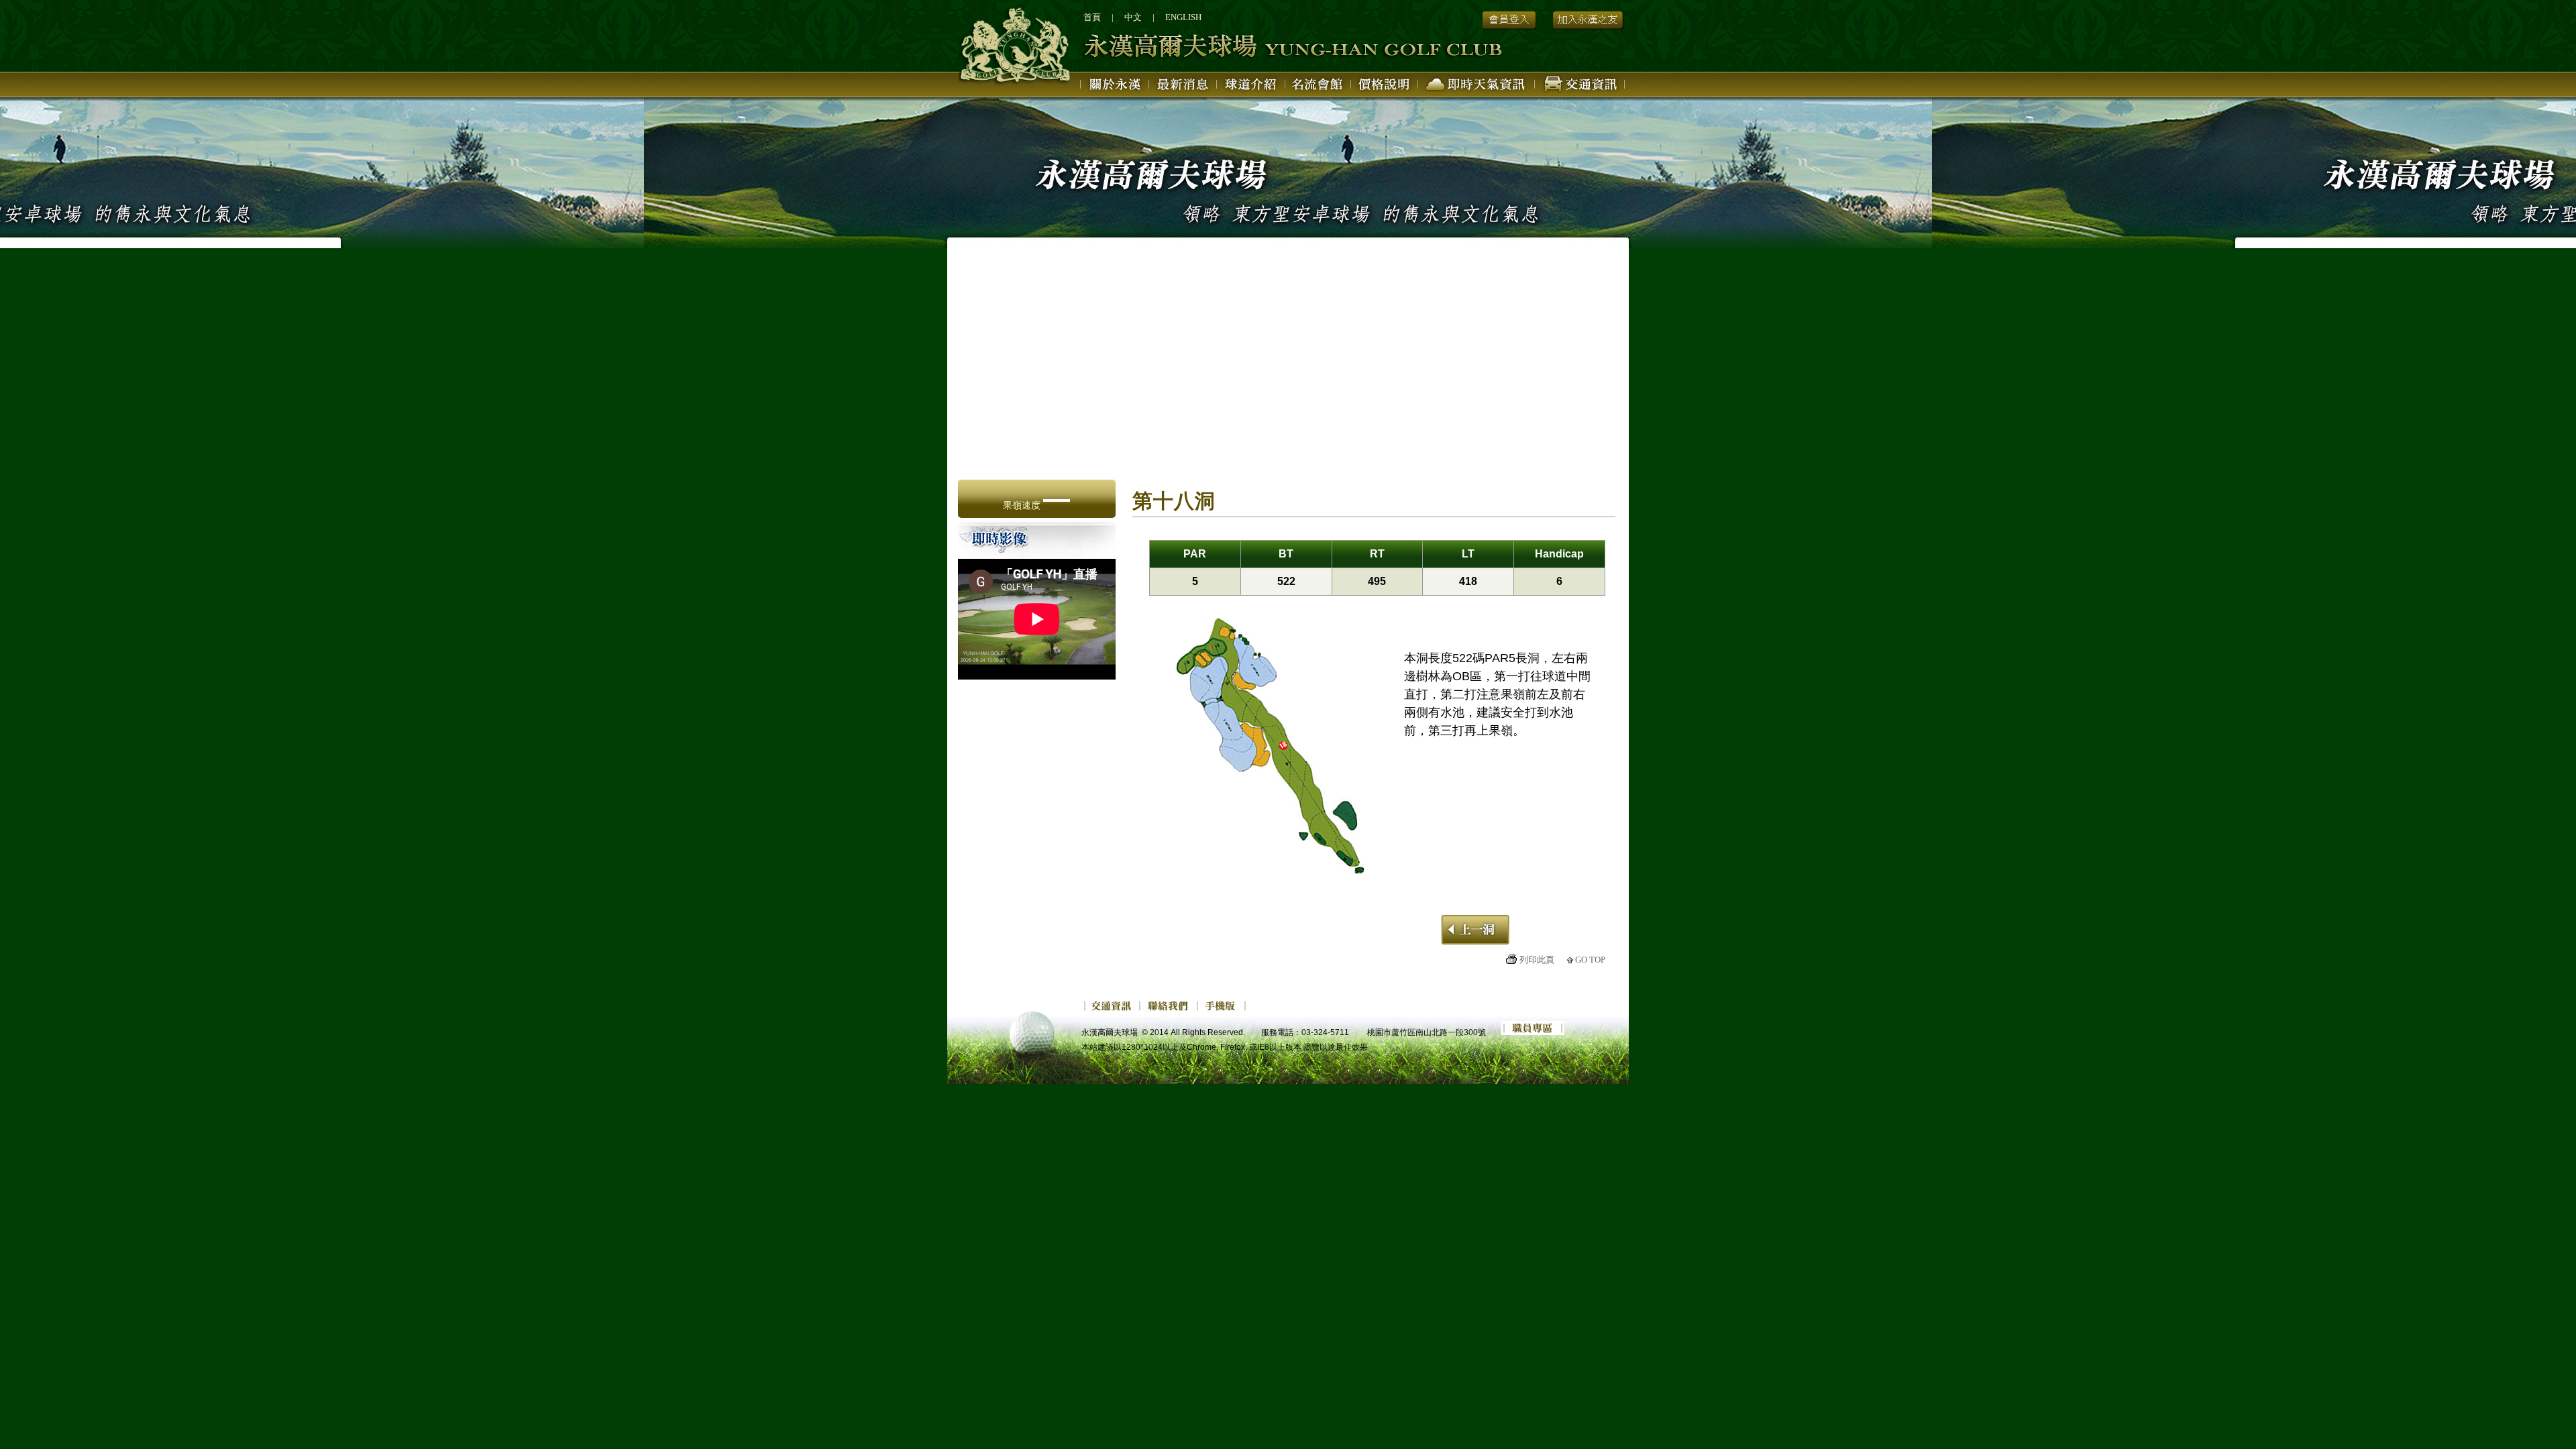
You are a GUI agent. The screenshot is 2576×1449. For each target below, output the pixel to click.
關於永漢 (1115, 87)
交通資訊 (1580, 87)
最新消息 (1184, 87)
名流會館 (1318, 87)
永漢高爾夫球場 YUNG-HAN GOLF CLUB (1234, 47)
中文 (1133, 17)
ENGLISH (1183, 17)
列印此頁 (1537, 960)
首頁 (1092, 17)
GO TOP (1590, 960)
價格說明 (1385, 87)
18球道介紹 (1251, 87)
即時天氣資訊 (1477, 87)
